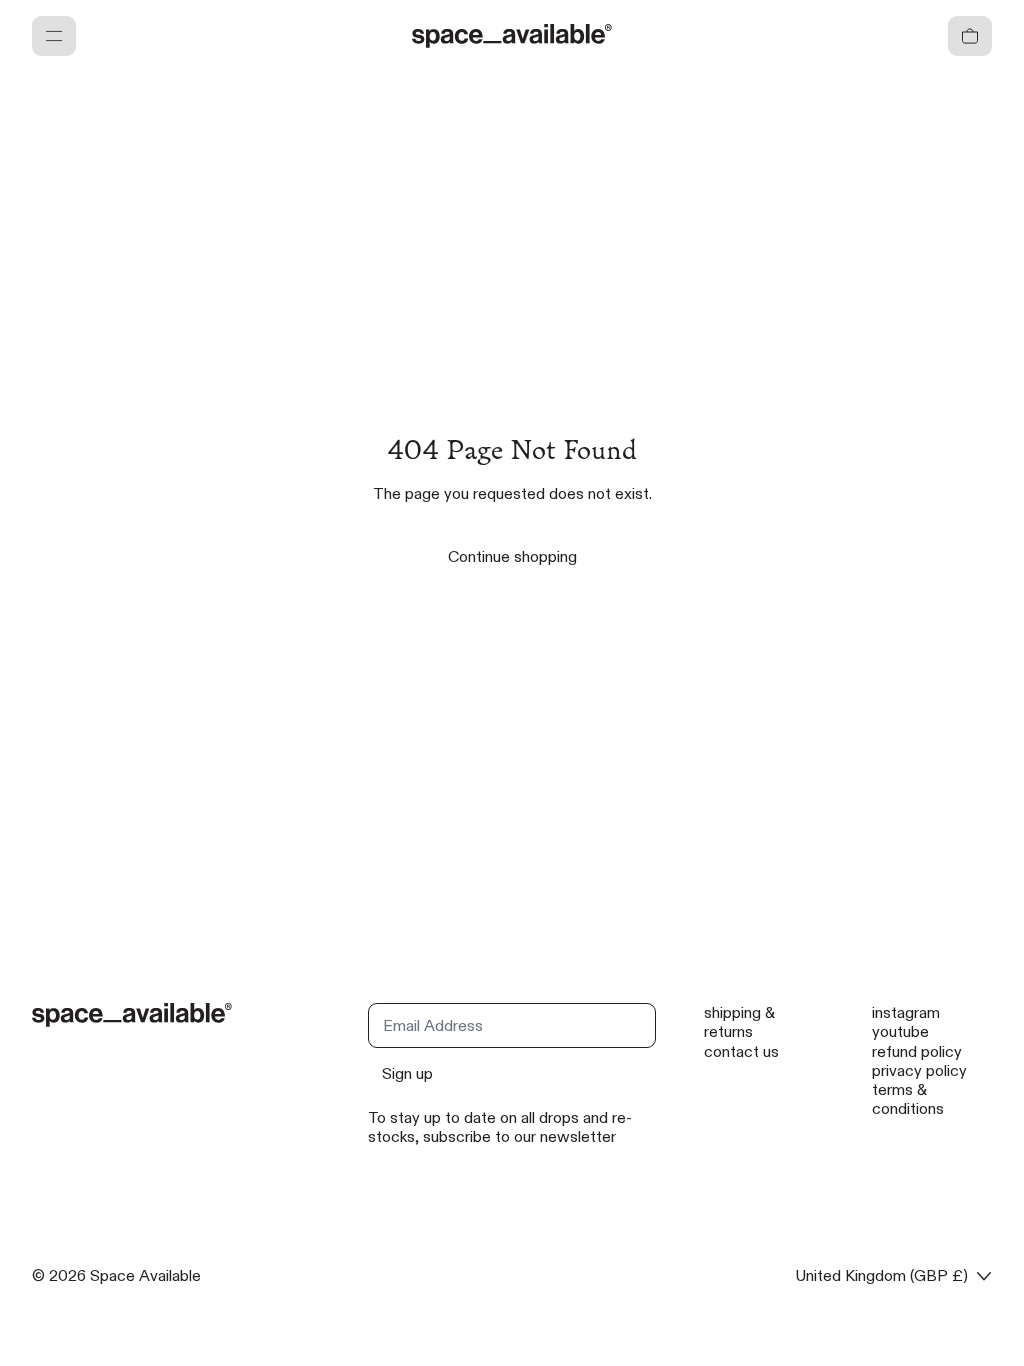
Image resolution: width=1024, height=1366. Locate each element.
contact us (741, 1051)
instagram (906, 1012)
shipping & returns (739, 1022)
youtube (900, 1031)
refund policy (917, 1051)
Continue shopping (512, 556)
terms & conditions (908, 1099)
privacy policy (919, 1070)
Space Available (145, 1275)
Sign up (407, 1073)
